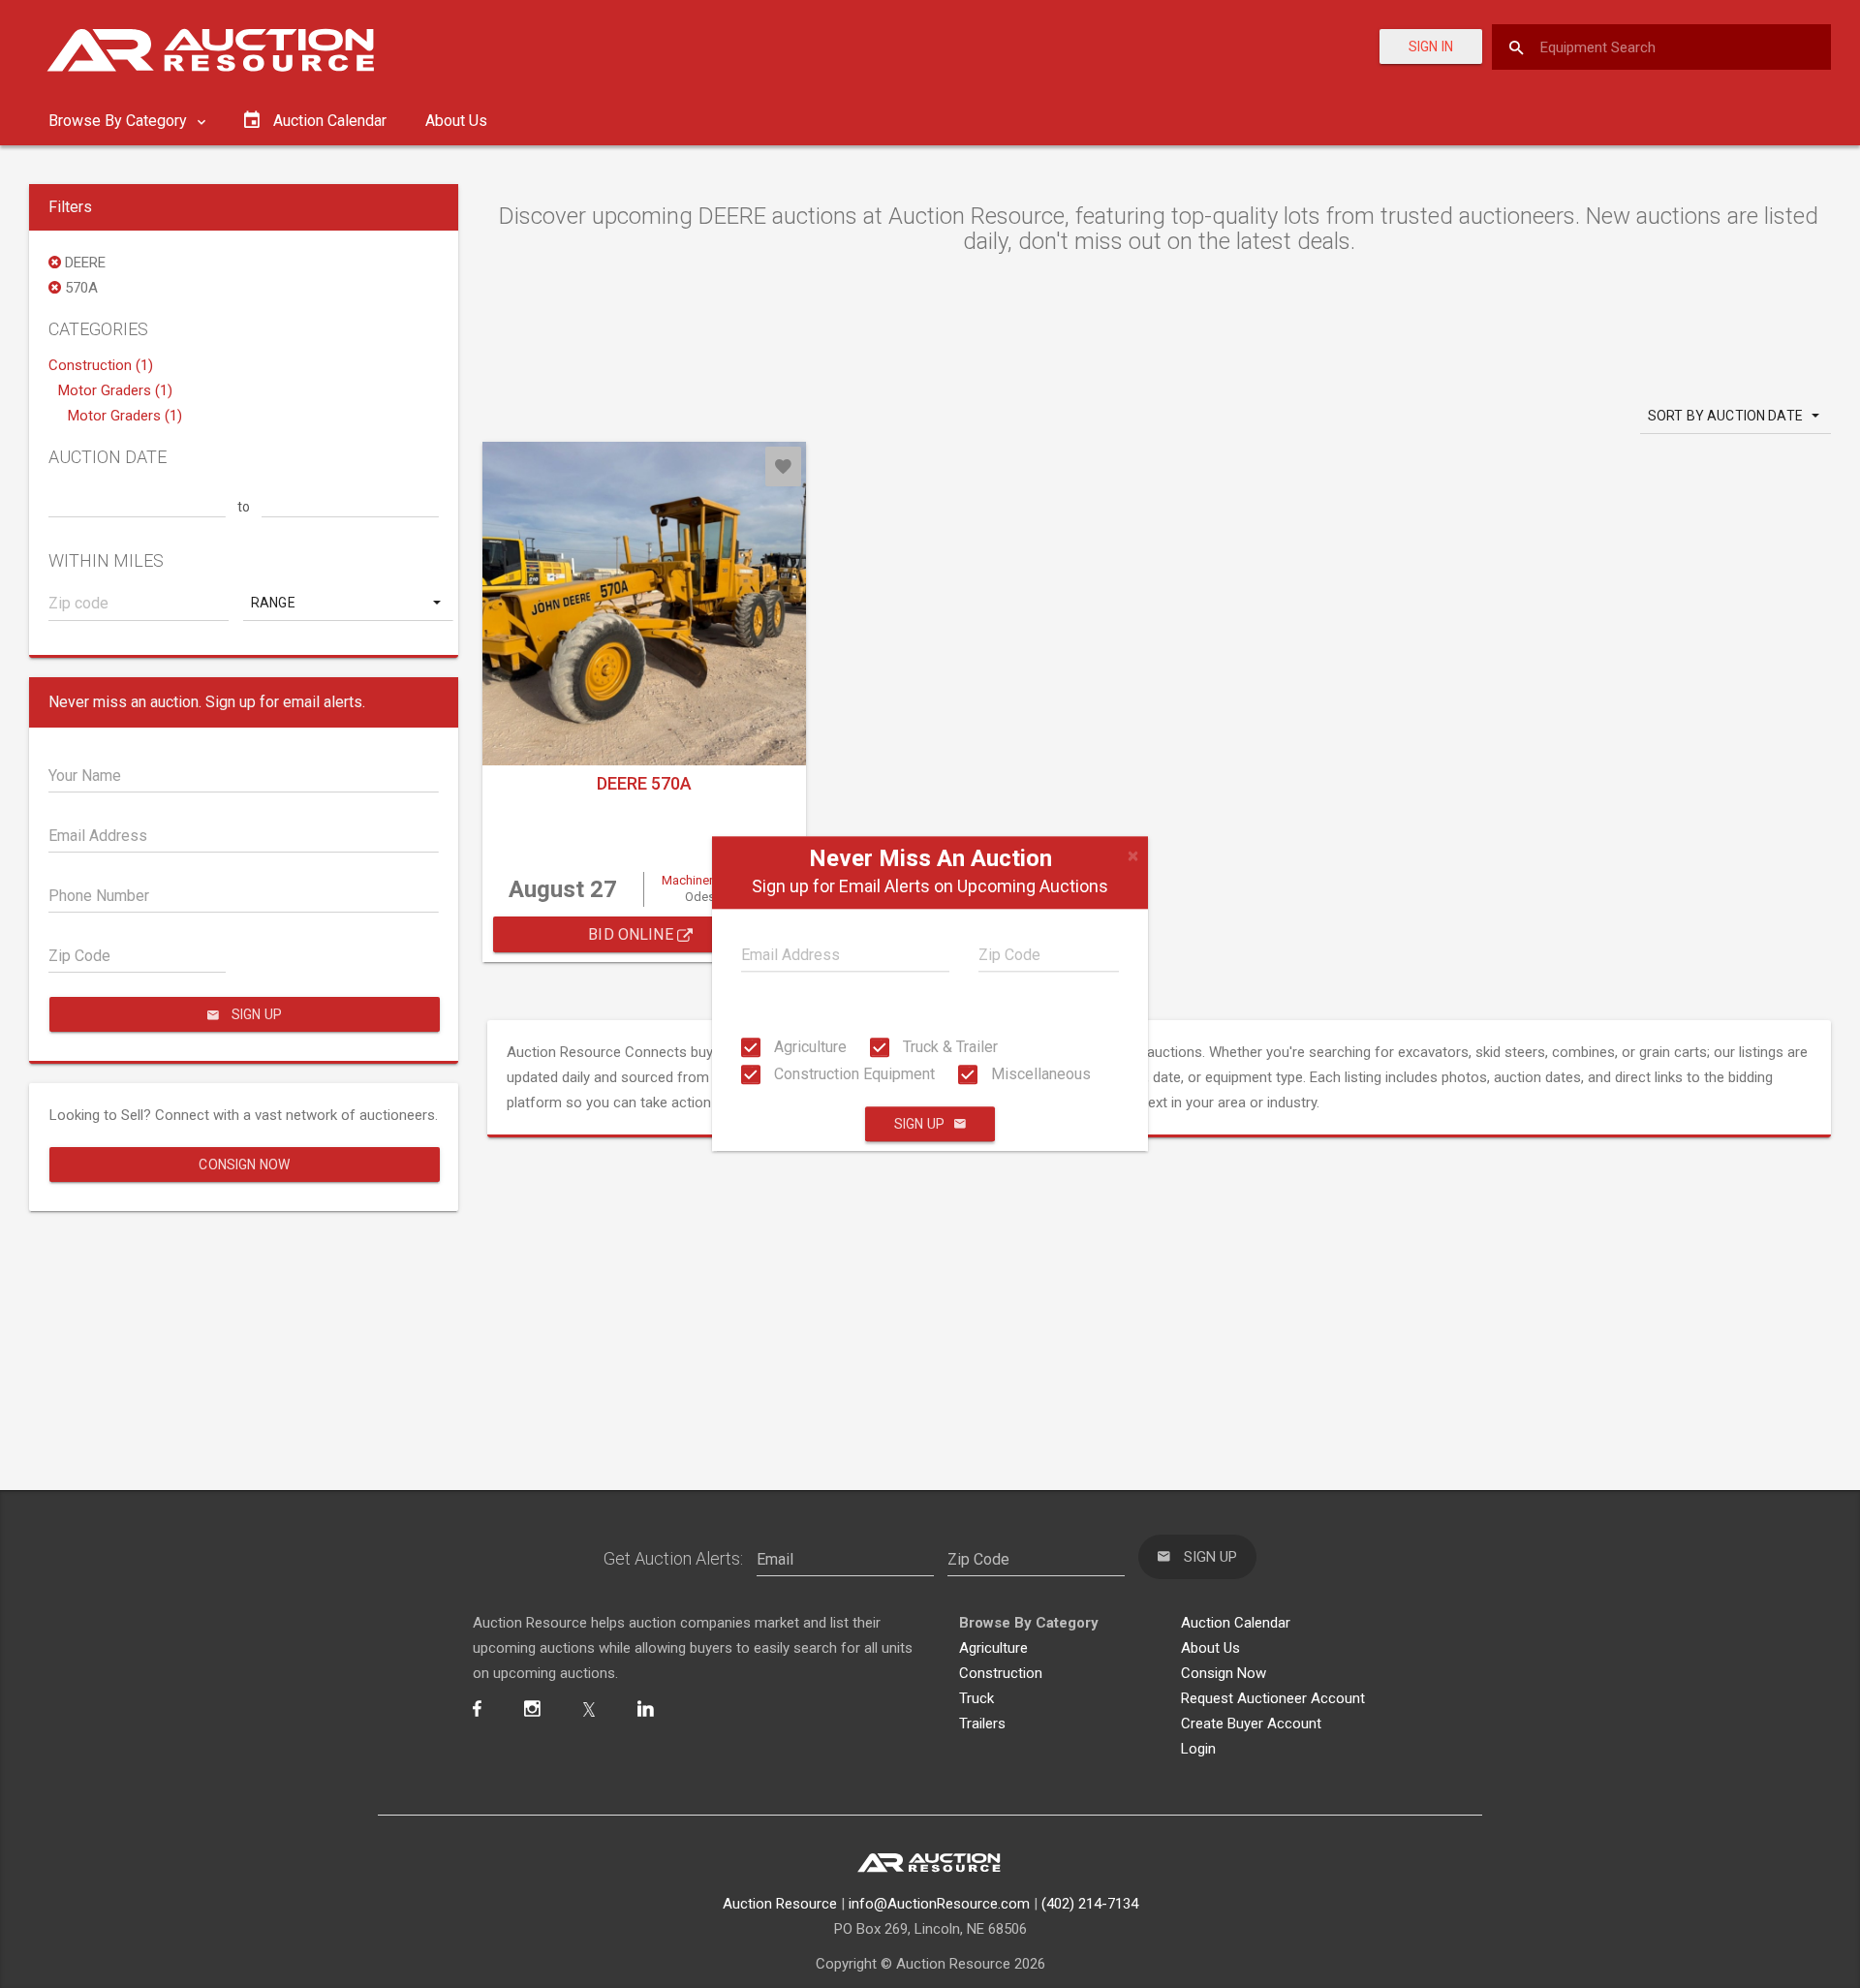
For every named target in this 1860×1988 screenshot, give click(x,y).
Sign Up (919, 1125)
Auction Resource (780, 1904)
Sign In (1431, 47)
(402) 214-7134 (1090, 1904)
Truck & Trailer (948, 1047)
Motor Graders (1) (115, 390)
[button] (348, 603)
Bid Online (633, 934)
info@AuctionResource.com (939, 1904)
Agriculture (808, 1047)
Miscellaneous (1039, 1074)
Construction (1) (101, 365)
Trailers (982, 1724)
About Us (456, 121)
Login (1198, 1749)
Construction (1001, 1673)
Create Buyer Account (1251, 1724)
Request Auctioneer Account (1273, 1698)
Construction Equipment (852, 1074)
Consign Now (244, 1165)
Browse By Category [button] (120, 121)
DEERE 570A (644, 783)
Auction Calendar (1236, 1623)
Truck (976, 1698)
